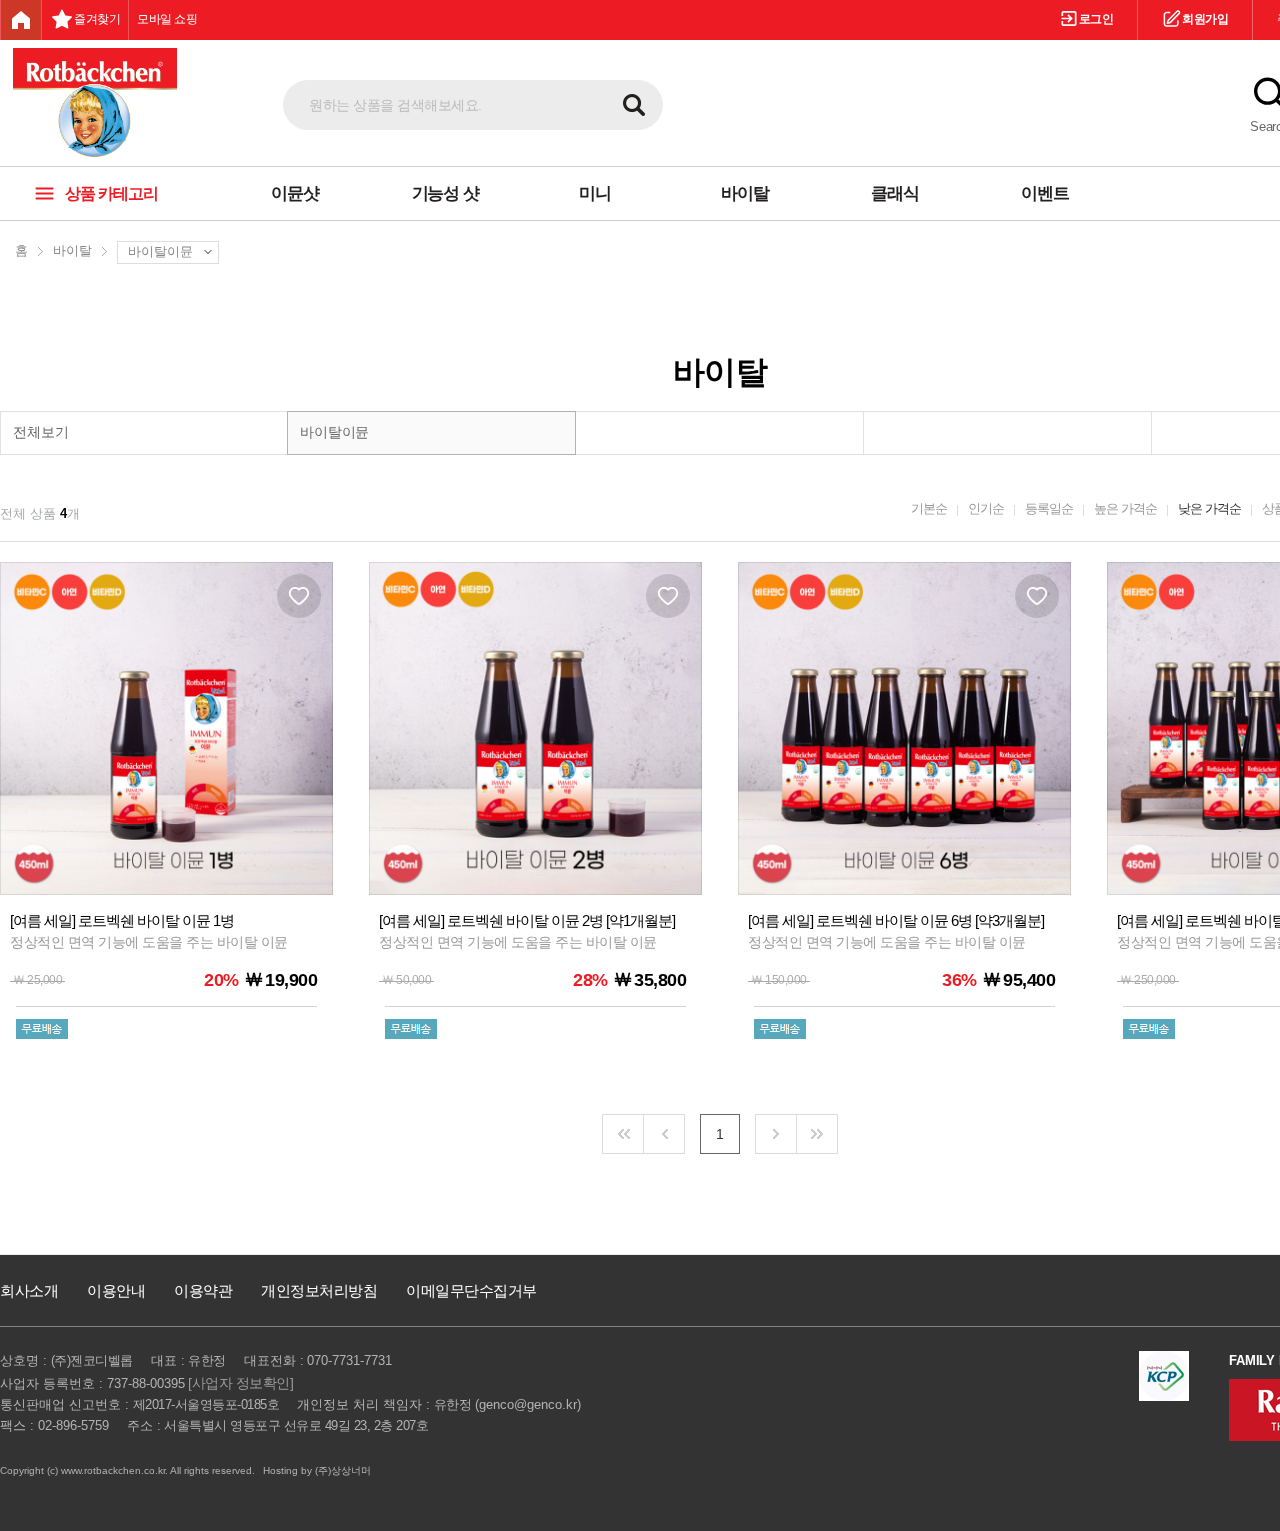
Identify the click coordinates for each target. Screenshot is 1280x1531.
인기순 (986, 508)
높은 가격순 (1125, 508)
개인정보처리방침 (319, 1290)
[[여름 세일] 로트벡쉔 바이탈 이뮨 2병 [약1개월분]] (535, 813)
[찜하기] (299, 596)
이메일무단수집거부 (471, 1290)
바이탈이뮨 (160, 251)
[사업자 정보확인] (240, 1383)
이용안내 (116, 1290)
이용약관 (203, 1290)
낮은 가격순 (1209, 508)
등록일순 (1049, 508)
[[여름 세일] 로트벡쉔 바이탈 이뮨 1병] (166, 813)
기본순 (929, 508)
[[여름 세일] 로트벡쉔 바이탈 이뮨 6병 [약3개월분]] (904, 813)
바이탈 (72, 250)
